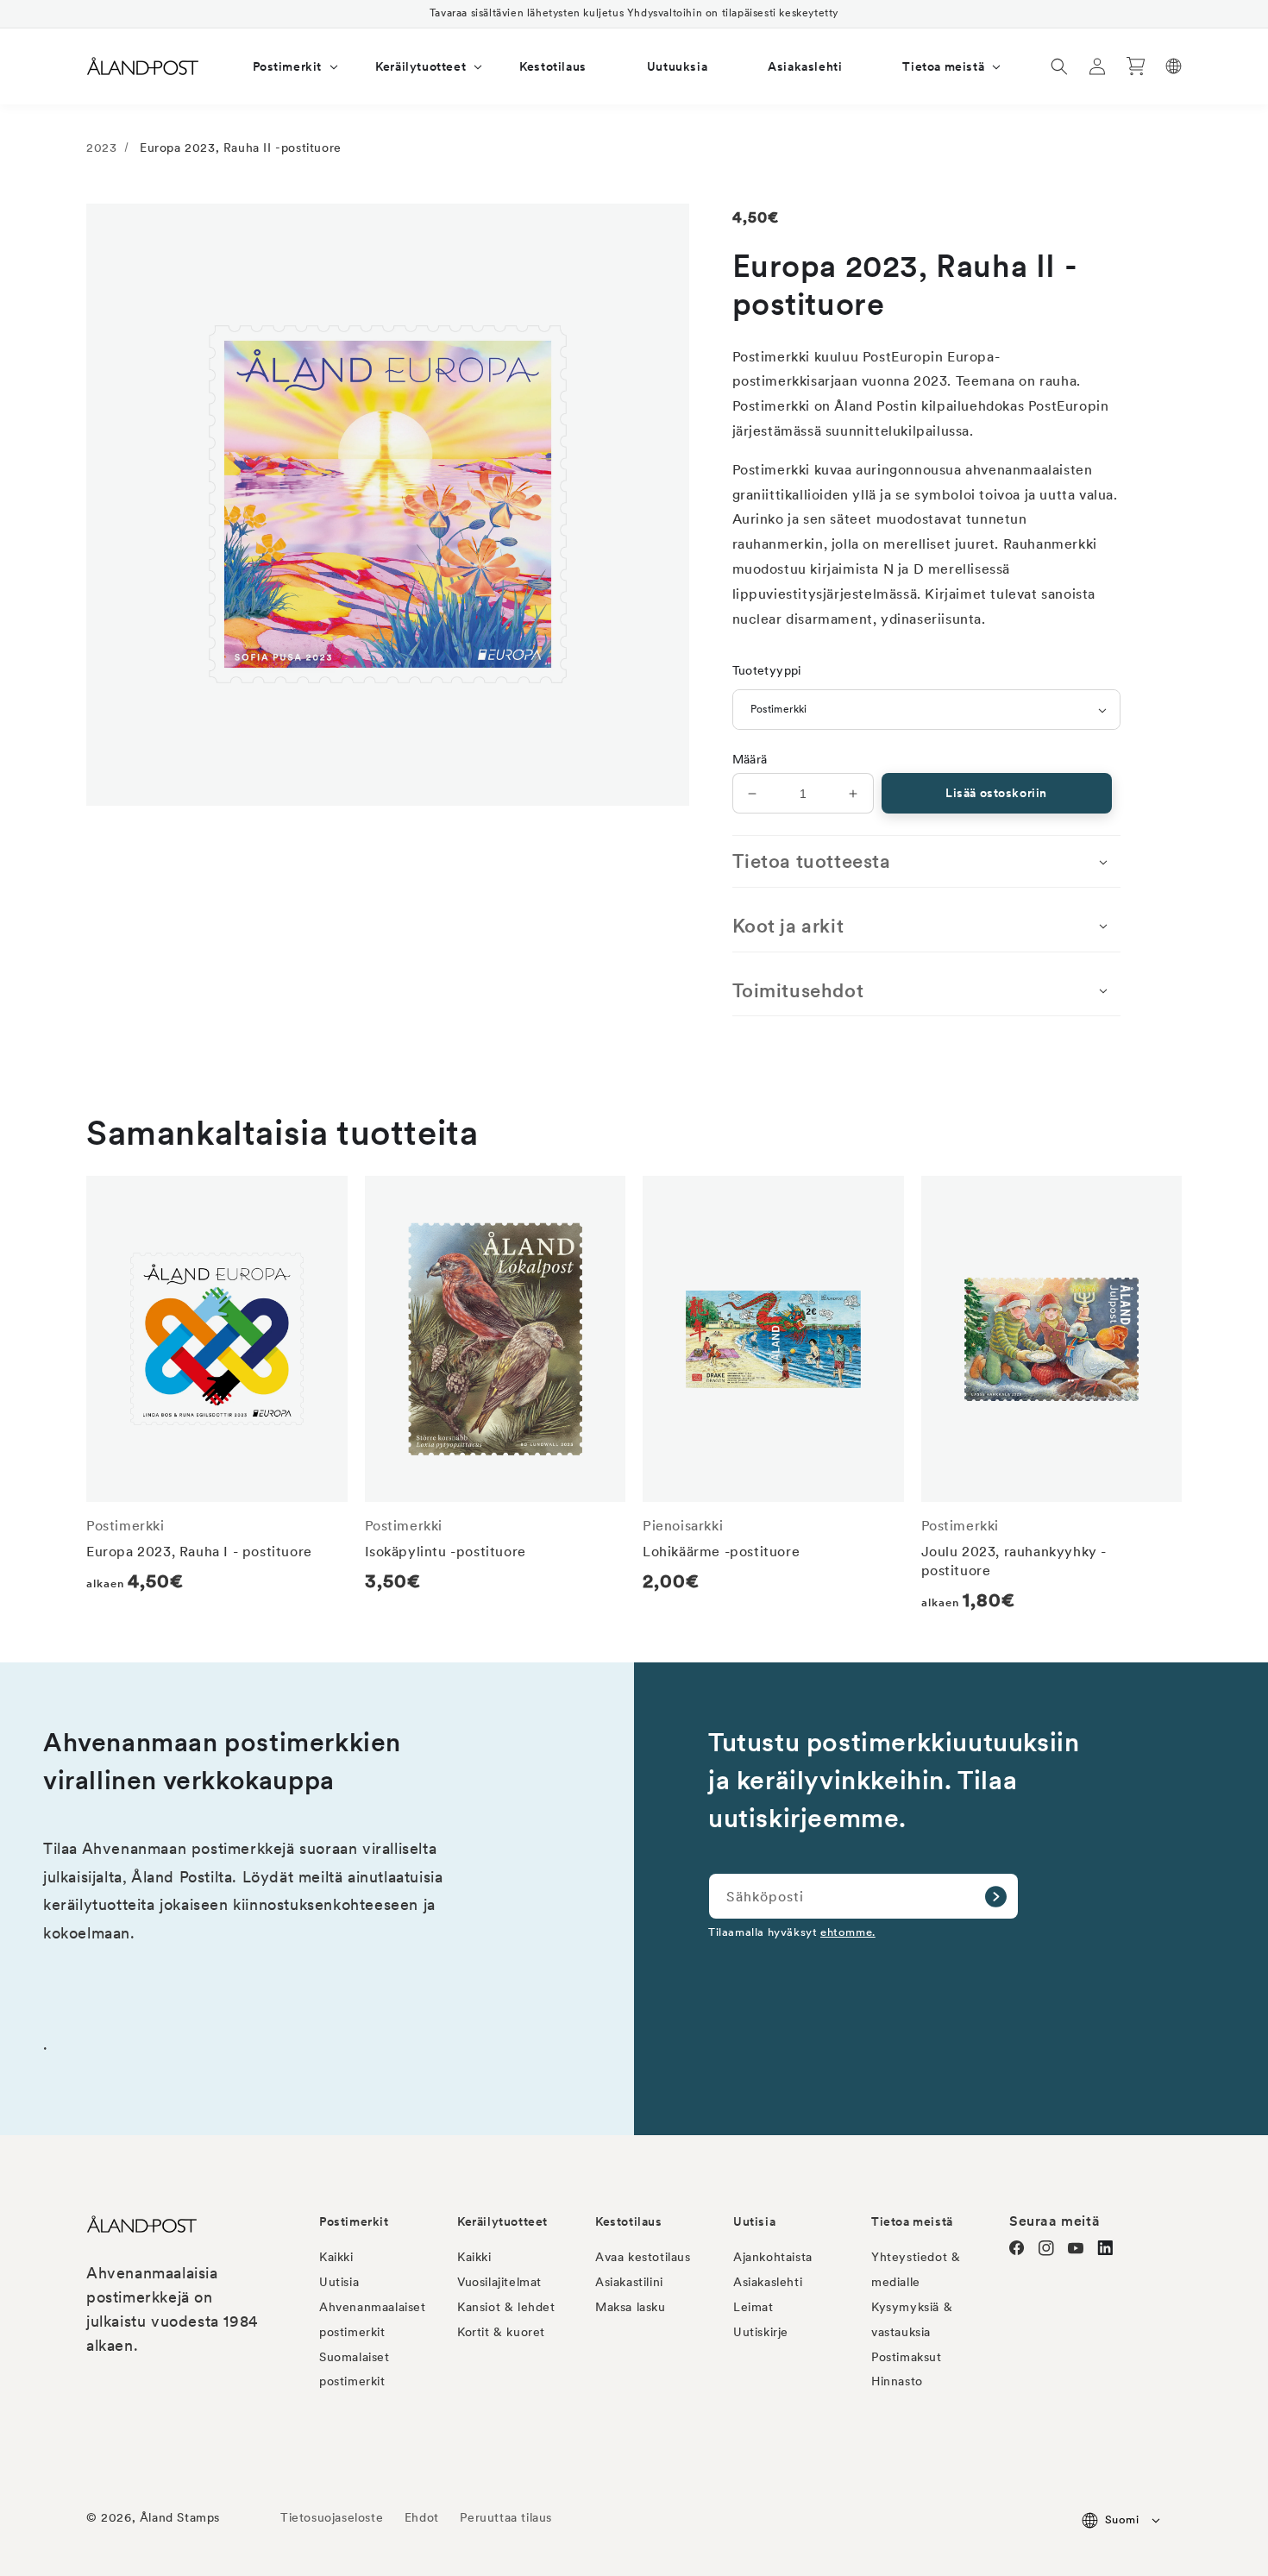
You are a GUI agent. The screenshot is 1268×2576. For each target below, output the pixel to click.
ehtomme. (848, 1932)
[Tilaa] (995, 1896)
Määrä (750, 759)
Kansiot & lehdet (506, 2307)
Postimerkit (354, 2221)
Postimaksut (907, 2357)
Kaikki (336, 2257)
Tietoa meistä (912, 2221)
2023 (101, 148)
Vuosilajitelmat (499, 2282)
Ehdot (422, 2517)
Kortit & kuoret (501, 2332)
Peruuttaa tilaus (506, 2517)
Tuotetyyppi (767, 670)
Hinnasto (897, 2381)
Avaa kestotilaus (643, 2257)
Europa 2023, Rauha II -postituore (241, 148)
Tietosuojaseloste (334, 2517)
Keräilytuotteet (502, 2221)
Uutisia (339, 2282)
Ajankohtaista (773, 2257)
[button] (284, 66)
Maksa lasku (631, 2307)
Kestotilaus (629, 2221)
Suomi (1122, 2519)
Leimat (753, 2307)
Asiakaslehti (768, 2282)
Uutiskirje (761, 2332)
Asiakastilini (629, 2282)
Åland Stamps (180, 2517)
